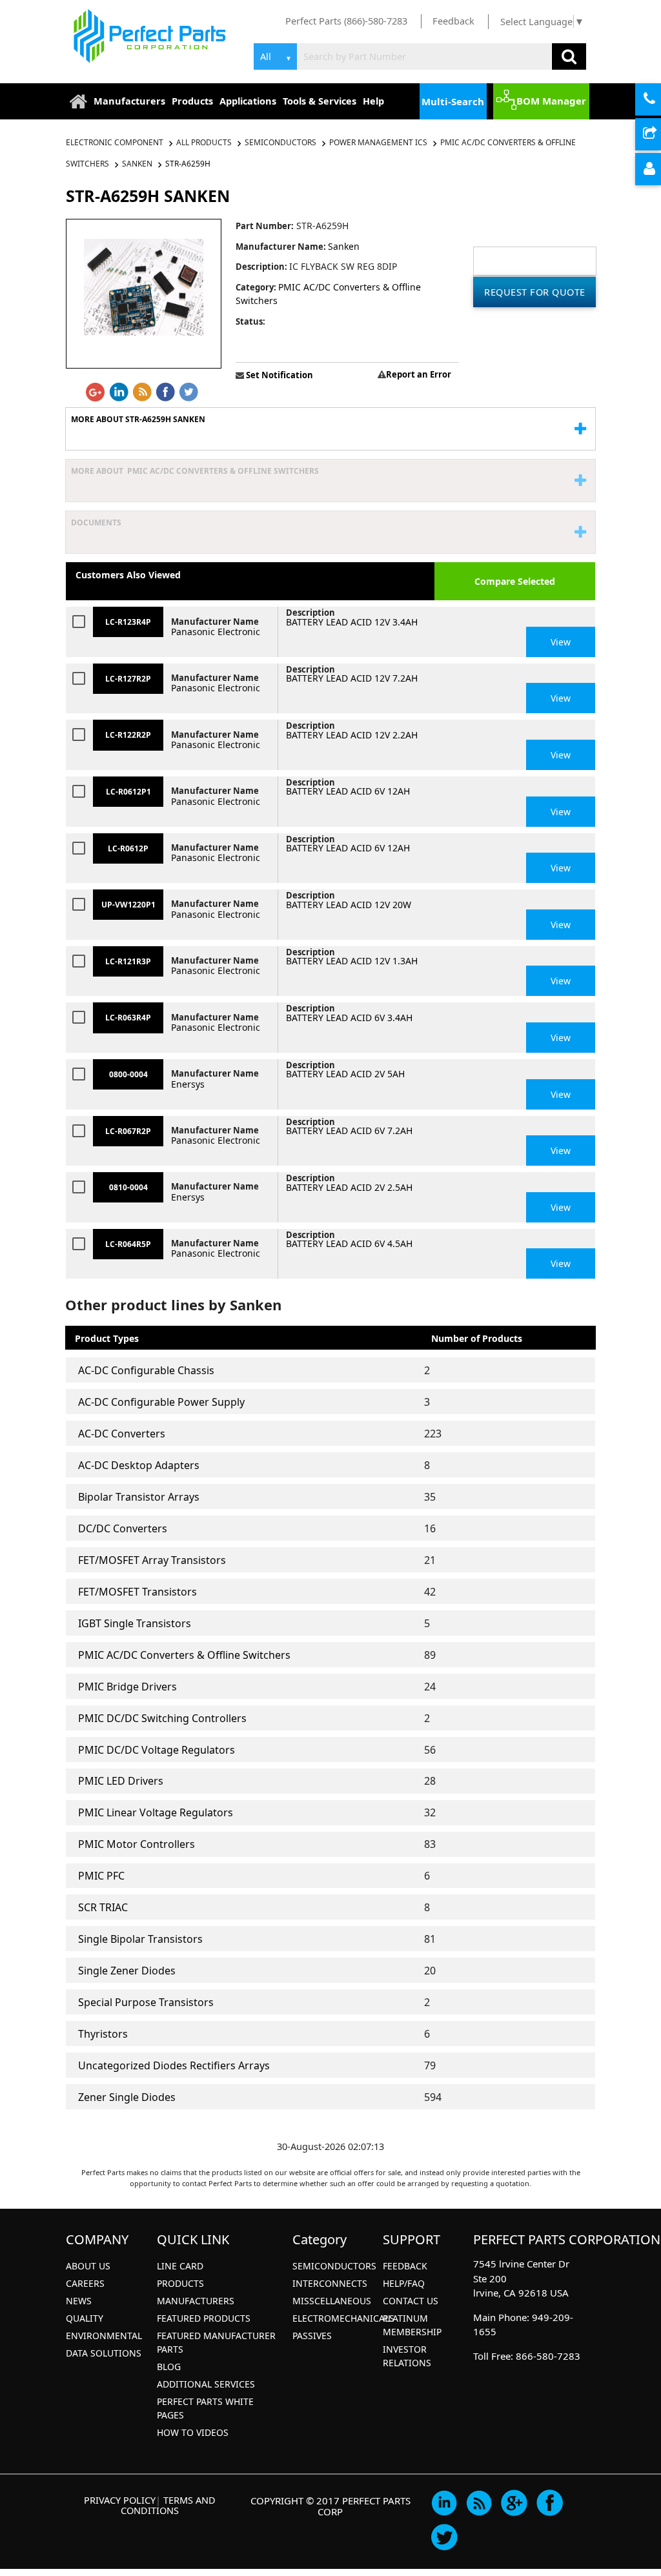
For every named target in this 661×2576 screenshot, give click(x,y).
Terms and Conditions (168, 2505)
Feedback (453, 21)
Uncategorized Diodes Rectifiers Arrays (174, 2065)
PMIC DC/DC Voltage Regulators (157, 1750)
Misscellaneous (332, 2301)
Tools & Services (320, 101)
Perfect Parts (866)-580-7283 (346, 21)
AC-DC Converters (122, 1434)
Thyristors (103, 2034)
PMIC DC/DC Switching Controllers (162, 1718)
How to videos (193, 2432)
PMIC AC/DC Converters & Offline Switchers (184, 1655)
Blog (169, 2367)
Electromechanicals (343, 2318)
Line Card (180, 2266)
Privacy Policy (120, 2500)
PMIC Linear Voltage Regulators (156, 1812)
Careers (85, 2283)
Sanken (137, 164)
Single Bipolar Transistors (140, 1939)
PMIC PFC (101, 1876)
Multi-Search (453, 101)
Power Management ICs (378, 142)
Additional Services (206, 2384)
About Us (88, 2266)
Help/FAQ (404, 2283)
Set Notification (279, 375)
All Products (204, 142)
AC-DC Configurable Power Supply (161, 1402)
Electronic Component (116, 142)
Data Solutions (104, 2353)
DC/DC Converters (123, 1528)
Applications (248, 101)
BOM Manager (551, 101)
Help (373, 101)
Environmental (104, 2336)
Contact (659, 100)
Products (192, 101)
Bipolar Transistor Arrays (139, 1497)
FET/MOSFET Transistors (137, 1592)
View (561, 642)
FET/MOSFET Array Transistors (152, 1560)
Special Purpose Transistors (146, 2002)
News (79, 2301)
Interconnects (330, 2283)
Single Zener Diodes (127, 1971)
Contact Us (411, 2301)
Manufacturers (129, 101)
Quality (85, 2318)
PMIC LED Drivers (121, 1781)
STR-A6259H (188, 164)
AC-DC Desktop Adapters (139, 1465)
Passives (312, 2336)
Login (659, 170)
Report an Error (419, 374)
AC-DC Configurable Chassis (146, 1370)
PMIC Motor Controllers (137, 1844)
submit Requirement (659, 135)
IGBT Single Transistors (135, 1623)
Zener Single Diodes (127, 2097)
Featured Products (204, 2318)
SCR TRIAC (103, 1907)
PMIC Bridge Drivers (127, 1687)
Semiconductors (280, 142)
